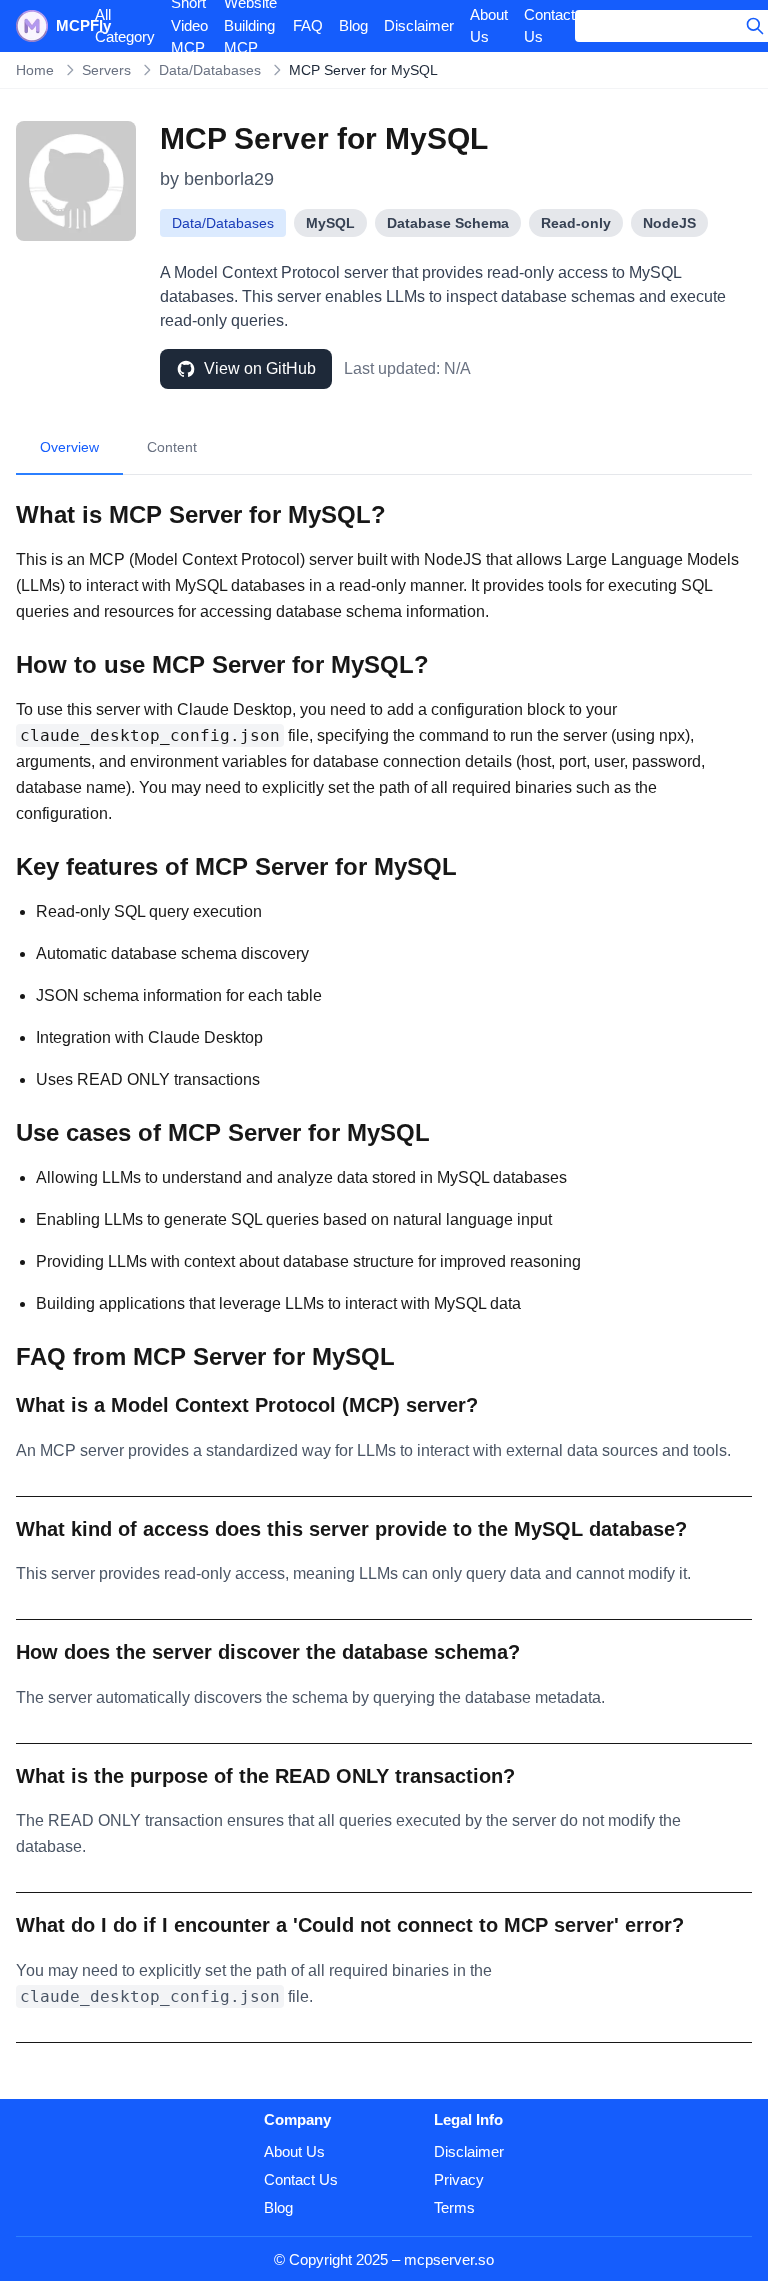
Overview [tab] (69, 447)
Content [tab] (172, 447)
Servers (106, 70)
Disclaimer (419, 25)
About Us (489, 26)
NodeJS (669, 223)
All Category (125, 26)
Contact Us (549, 26)
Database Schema (448, 223)
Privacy (459, 2179)
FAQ (308, 25)
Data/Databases (210, 70)
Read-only (576, 223)
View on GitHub (260, 368)
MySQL (330, 223)
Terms (454, 2207)
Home (35, 70)
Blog (353, 25)
